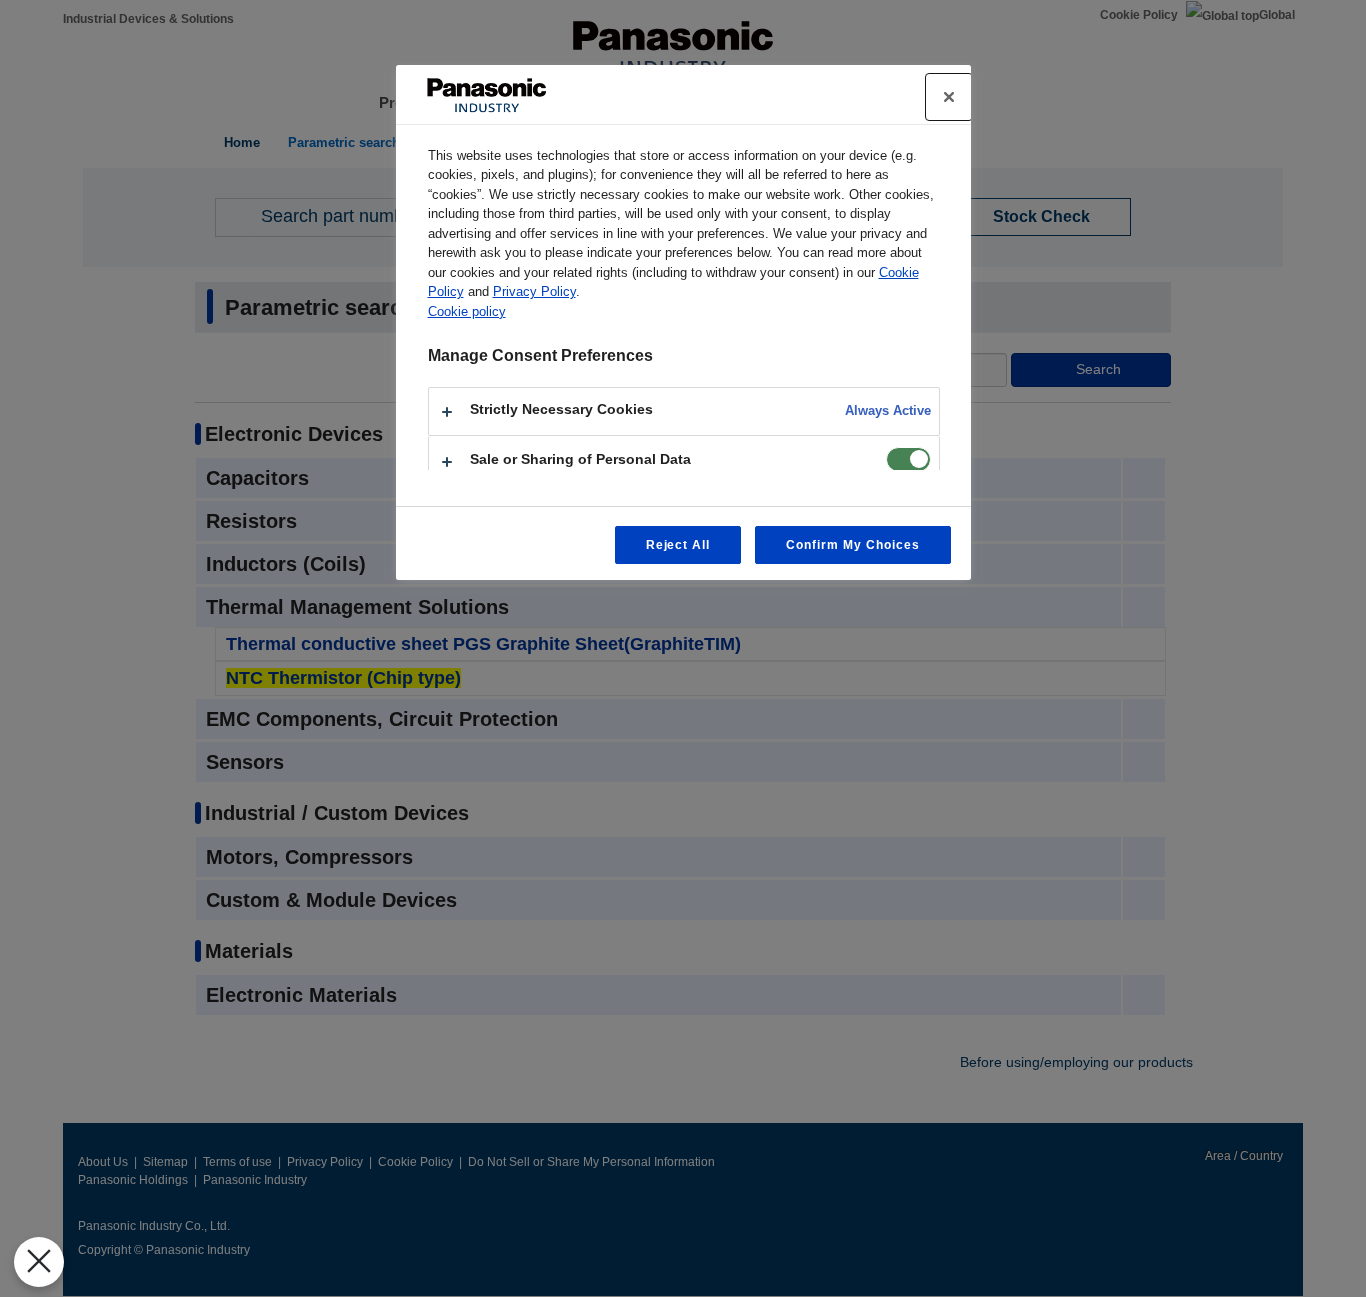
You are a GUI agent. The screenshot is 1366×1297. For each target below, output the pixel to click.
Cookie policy (467, 311)
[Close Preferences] (39, 1262)
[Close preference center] (949, 97)
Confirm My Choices (852, 545)
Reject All (678, 545)
